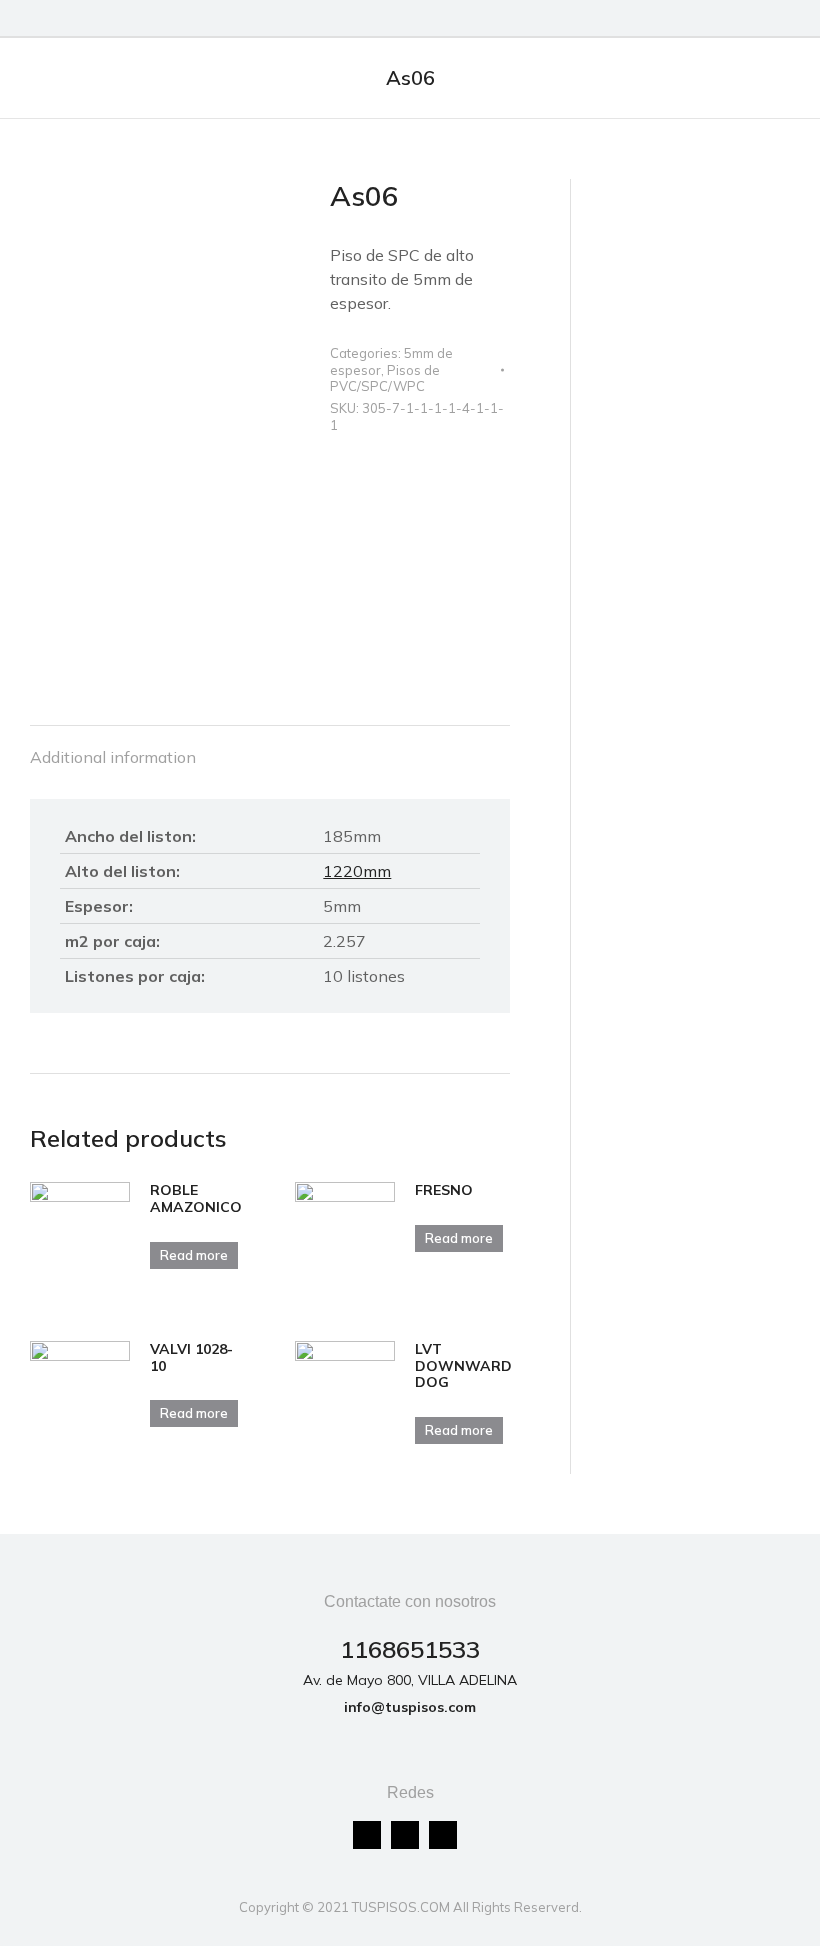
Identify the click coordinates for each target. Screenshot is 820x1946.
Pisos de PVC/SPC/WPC (385, 378)
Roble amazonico (196, 1199)
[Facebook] (367, 1835)
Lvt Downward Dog (463, 1366)
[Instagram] (405, 1835)
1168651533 (410, 1649)
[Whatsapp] (443, 1835)
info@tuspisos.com (410, 1707)
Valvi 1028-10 (191, 1358)
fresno (444, 1190)
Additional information (113, 757)
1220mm (357, 871)
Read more (194, 1255)
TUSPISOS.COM (401, 1907)
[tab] (113, 747)
